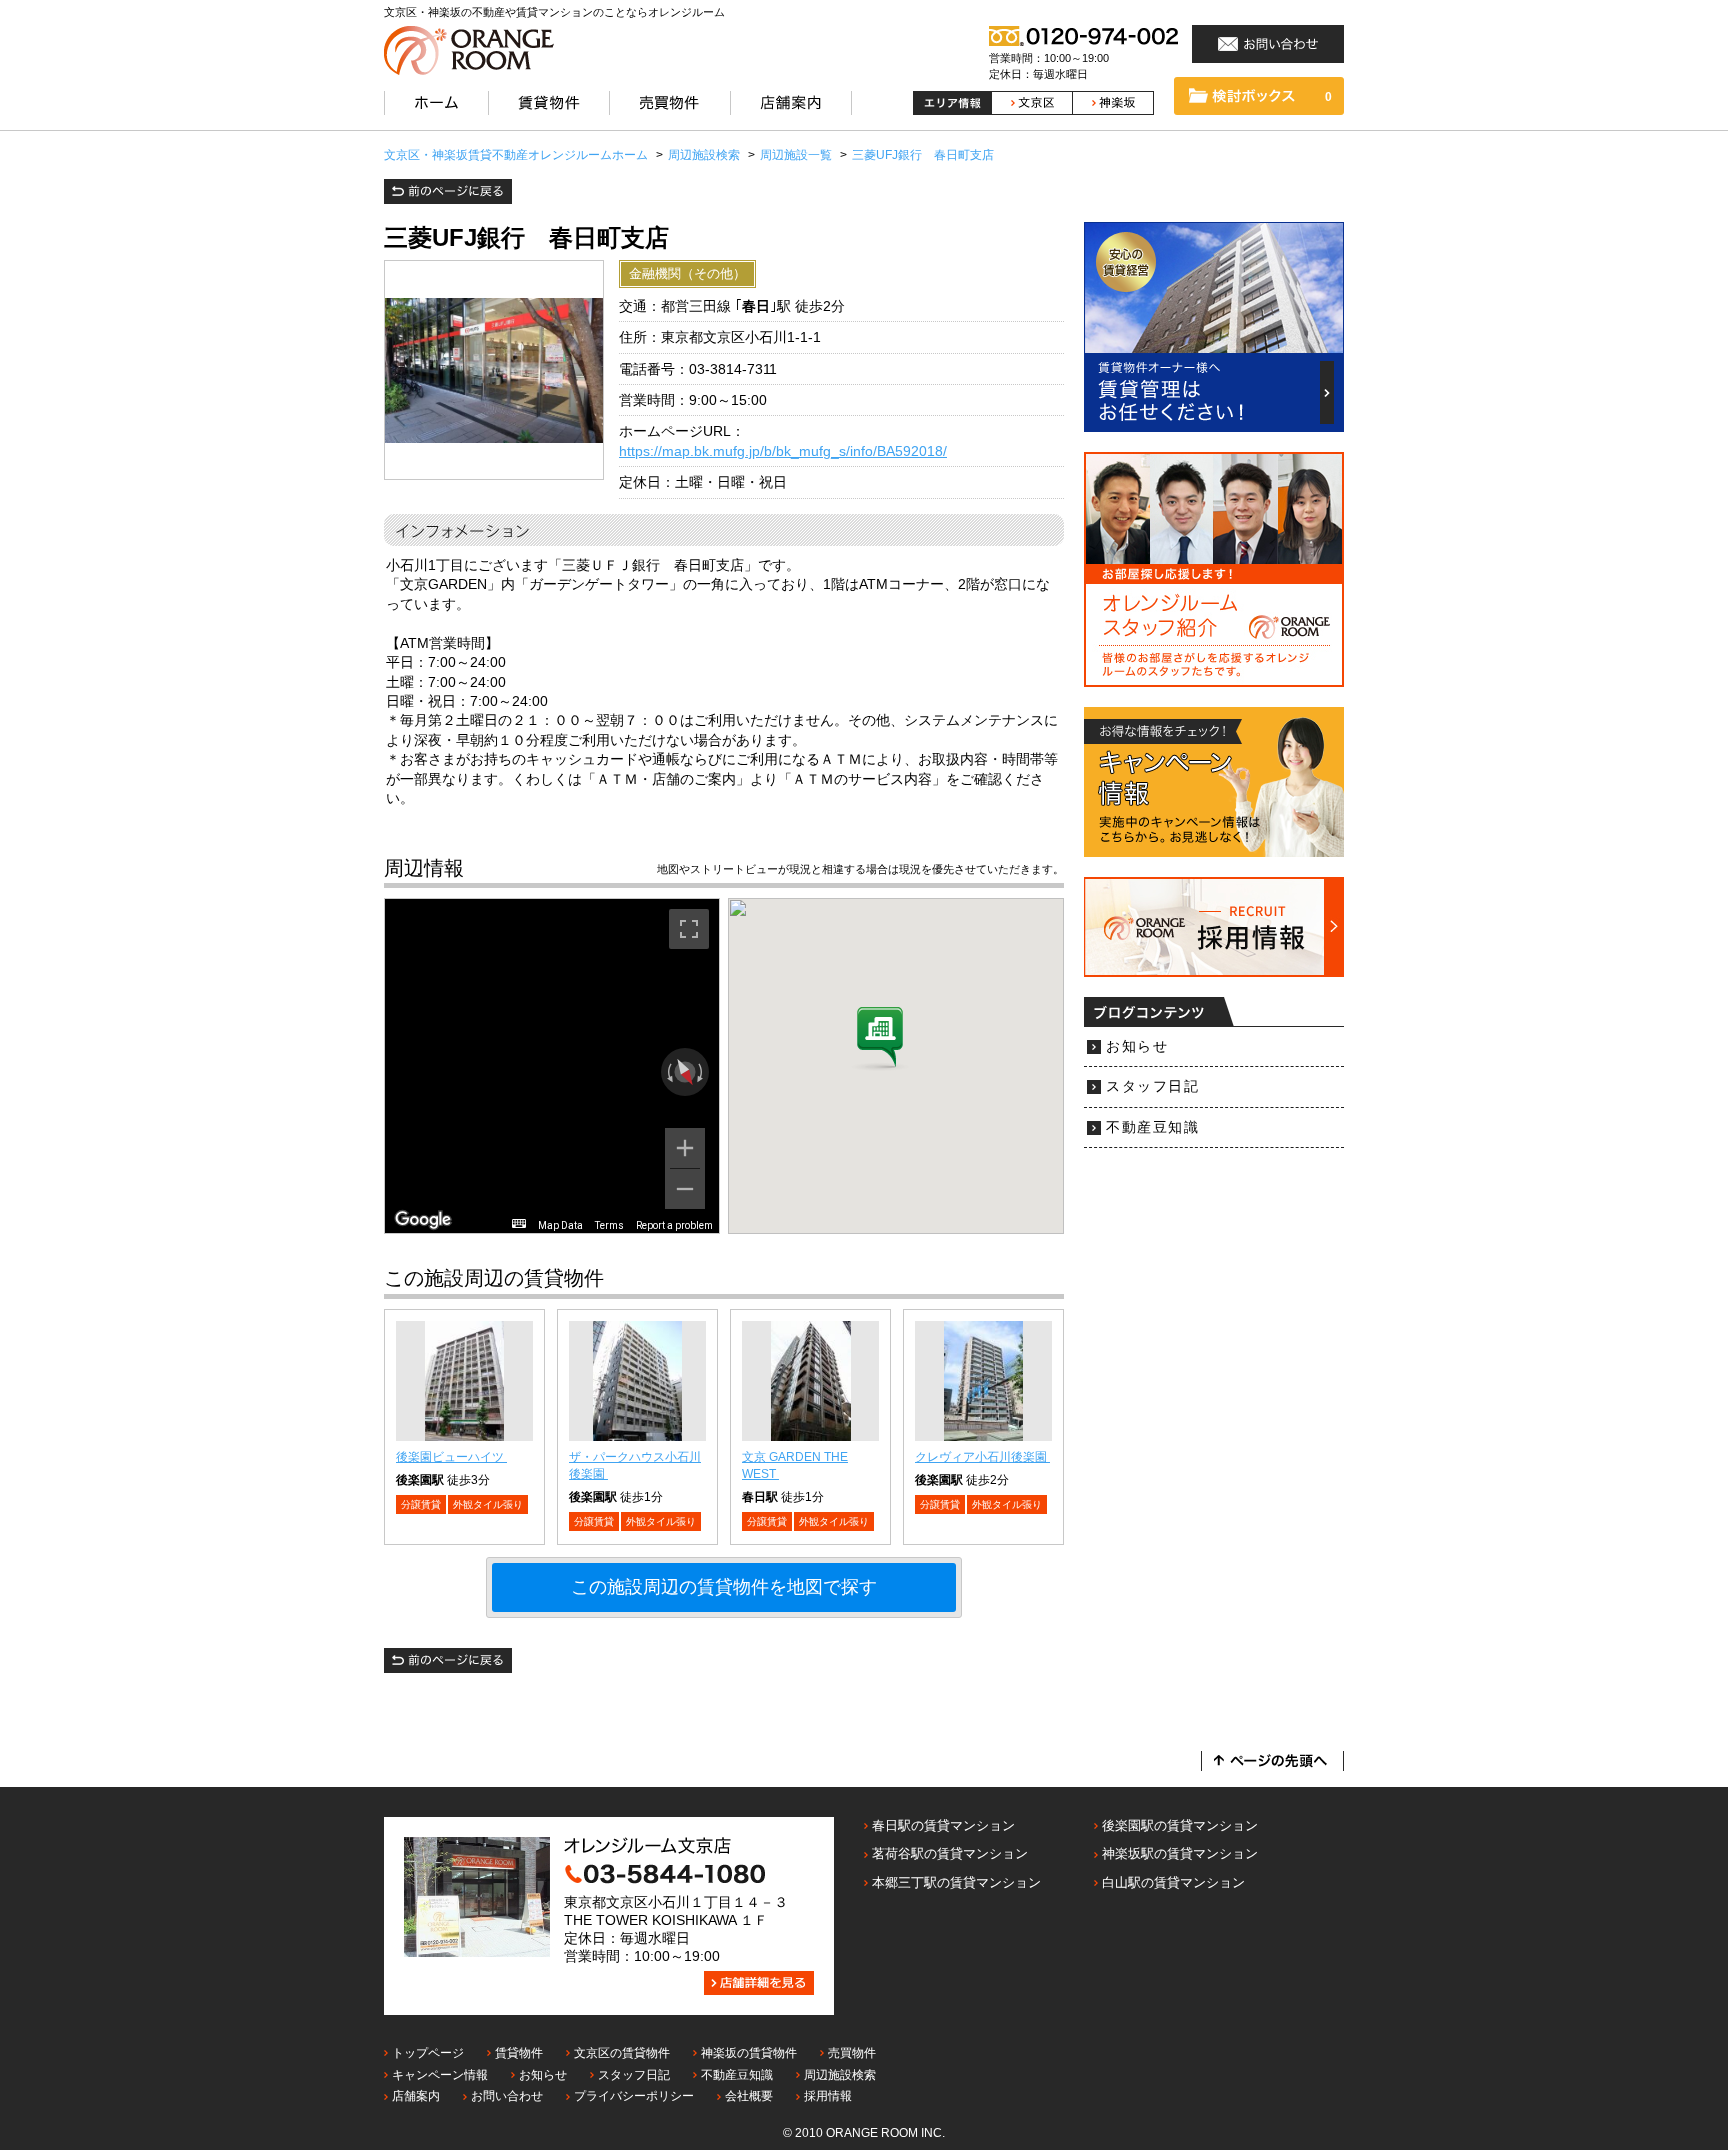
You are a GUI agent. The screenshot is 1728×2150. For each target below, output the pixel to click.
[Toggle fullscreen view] (689, 929)
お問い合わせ (507, 2096)
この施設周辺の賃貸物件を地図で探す (724, 1587)
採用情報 (828, 2096)
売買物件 (852, 2053)
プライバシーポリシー (634, 2096)
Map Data (560, 1225)
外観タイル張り (488, 1504)
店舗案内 (416, 2096)
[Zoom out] (685, 1189)
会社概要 (749, 2096)
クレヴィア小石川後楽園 (982, 1457)
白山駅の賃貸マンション (1173, 1882)
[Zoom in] (685, 1148)
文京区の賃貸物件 (622, 2053)
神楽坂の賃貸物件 (749, 2053)
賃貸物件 (519, 2053)
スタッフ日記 (1152, 1086)
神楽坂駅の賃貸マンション (1180, 1853)
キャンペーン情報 (440, 2075)
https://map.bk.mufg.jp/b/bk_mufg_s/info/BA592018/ (783, 451)
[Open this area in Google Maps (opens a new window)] (423, 1220)
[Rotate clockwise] (702, 1072)
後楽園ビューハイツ (451, 1457)
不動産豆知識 (1152, 1127)
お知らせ (1137, 1046)
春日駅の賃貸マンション (943, 1825)
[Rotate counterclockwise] (668, 1072)
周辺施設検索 (840, 2075)
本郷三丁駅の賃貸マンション (956, 1882)
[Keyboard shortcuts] (519, 1223)
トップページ (428, 2053)
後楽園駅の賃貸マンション (1180, 1825)
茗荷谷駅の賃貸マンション (950, 1853)
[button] (880, 1039)
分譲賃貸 (421, 1504)
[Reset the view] (684, 1073)
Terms (609, 1225)
